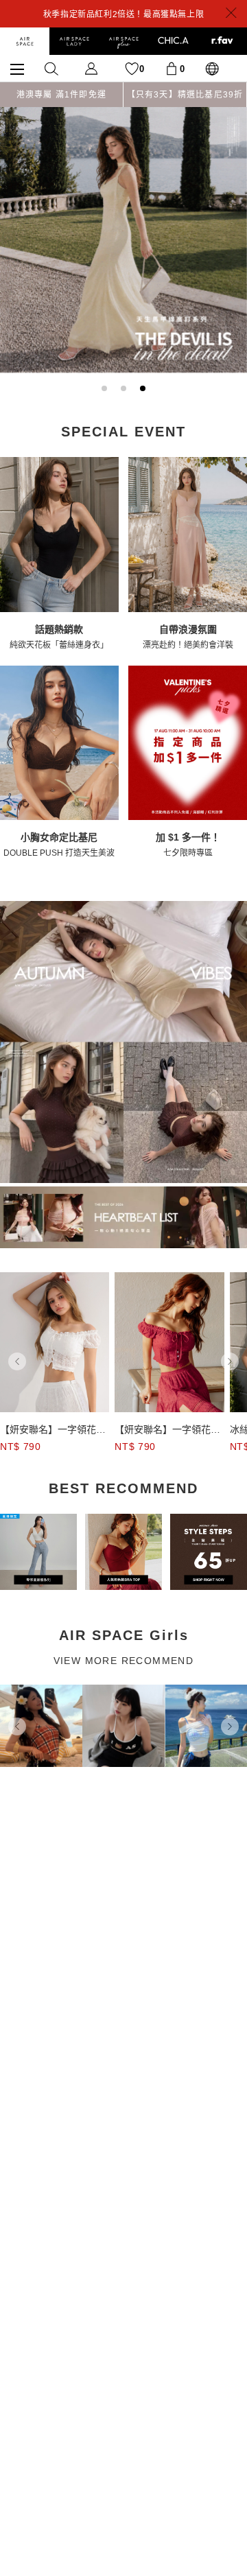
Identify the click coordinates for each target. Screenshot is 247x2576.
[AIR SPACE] (25, 41)
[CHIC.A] (173, 41)
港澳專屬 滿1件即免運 (61, 95)
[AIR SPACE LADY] (74, 41)
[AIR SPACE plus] (123, 41)
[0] (172, 68)
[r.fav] (222, 41)
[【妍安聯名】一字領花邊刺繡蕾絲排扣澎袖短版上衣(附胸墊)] (55, 1342)
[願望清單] (132, 68)
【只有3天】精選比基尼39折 (185, 95)
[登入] (91, 68)
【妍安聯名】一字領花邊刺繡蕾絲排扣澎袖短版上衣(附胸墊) (53, 1430)
